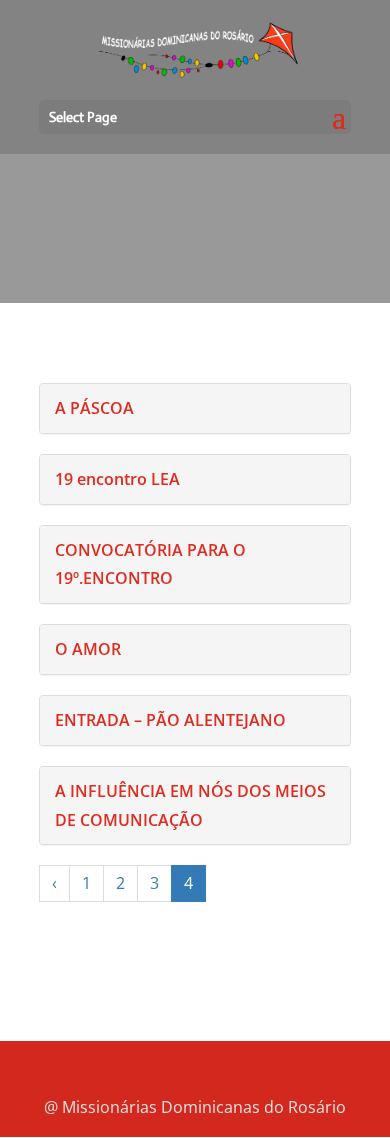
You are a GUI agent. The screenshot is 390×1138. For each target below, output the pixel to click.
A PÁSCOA (94, 408)
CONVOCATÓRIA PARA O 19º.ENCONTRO (150, 564)
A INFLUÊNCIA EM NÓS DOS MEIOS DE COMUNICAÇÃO (190, 805)
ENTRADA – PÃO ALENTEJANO (170, 720)
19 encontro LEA (117, 479)
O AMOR (88, 649)
